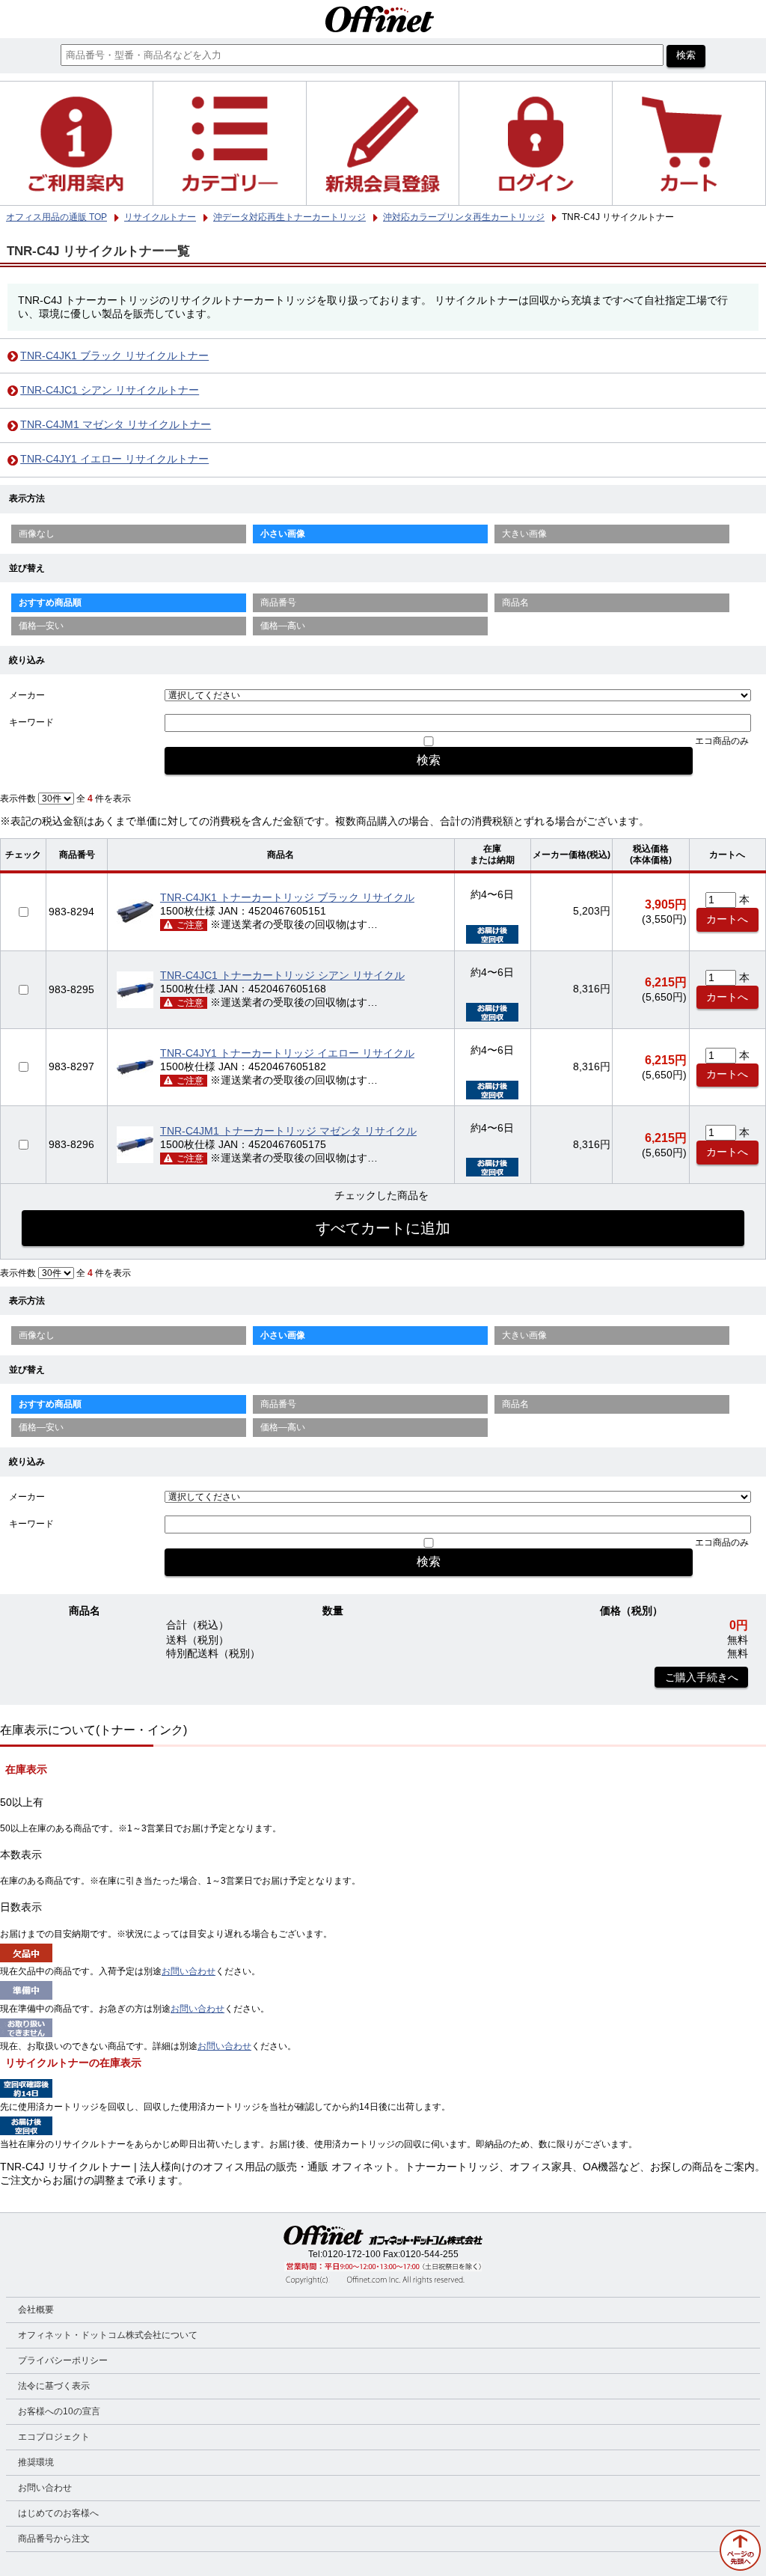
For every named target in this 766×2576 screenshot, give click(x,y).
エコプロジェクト (54, 2437)
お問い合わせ (189, 1971)
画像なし (37, 534)
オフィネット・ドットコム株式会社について (108, 2335)
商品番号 (278, 602)
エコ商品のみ (722, 741)
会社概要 (36, 2310)
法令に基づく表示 (54, 2386)
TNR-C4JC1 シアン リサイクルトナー (110, 390)
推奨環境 (36, 2462)
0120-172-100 (352, 2254)
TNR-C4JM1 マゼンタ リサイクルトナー (116, 425)
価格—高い (283, 626)
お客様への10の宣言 (59, 2411)
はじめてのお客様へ (58, 2513)
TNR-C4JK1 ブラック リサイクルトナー (114, 356)
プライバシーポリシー (63, 2360)
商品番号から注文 (54, 2539)
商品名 (515, 602)
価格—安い (41, 626)
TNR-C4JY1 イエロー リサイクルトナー (114, 459)
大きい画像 (524, 534)
